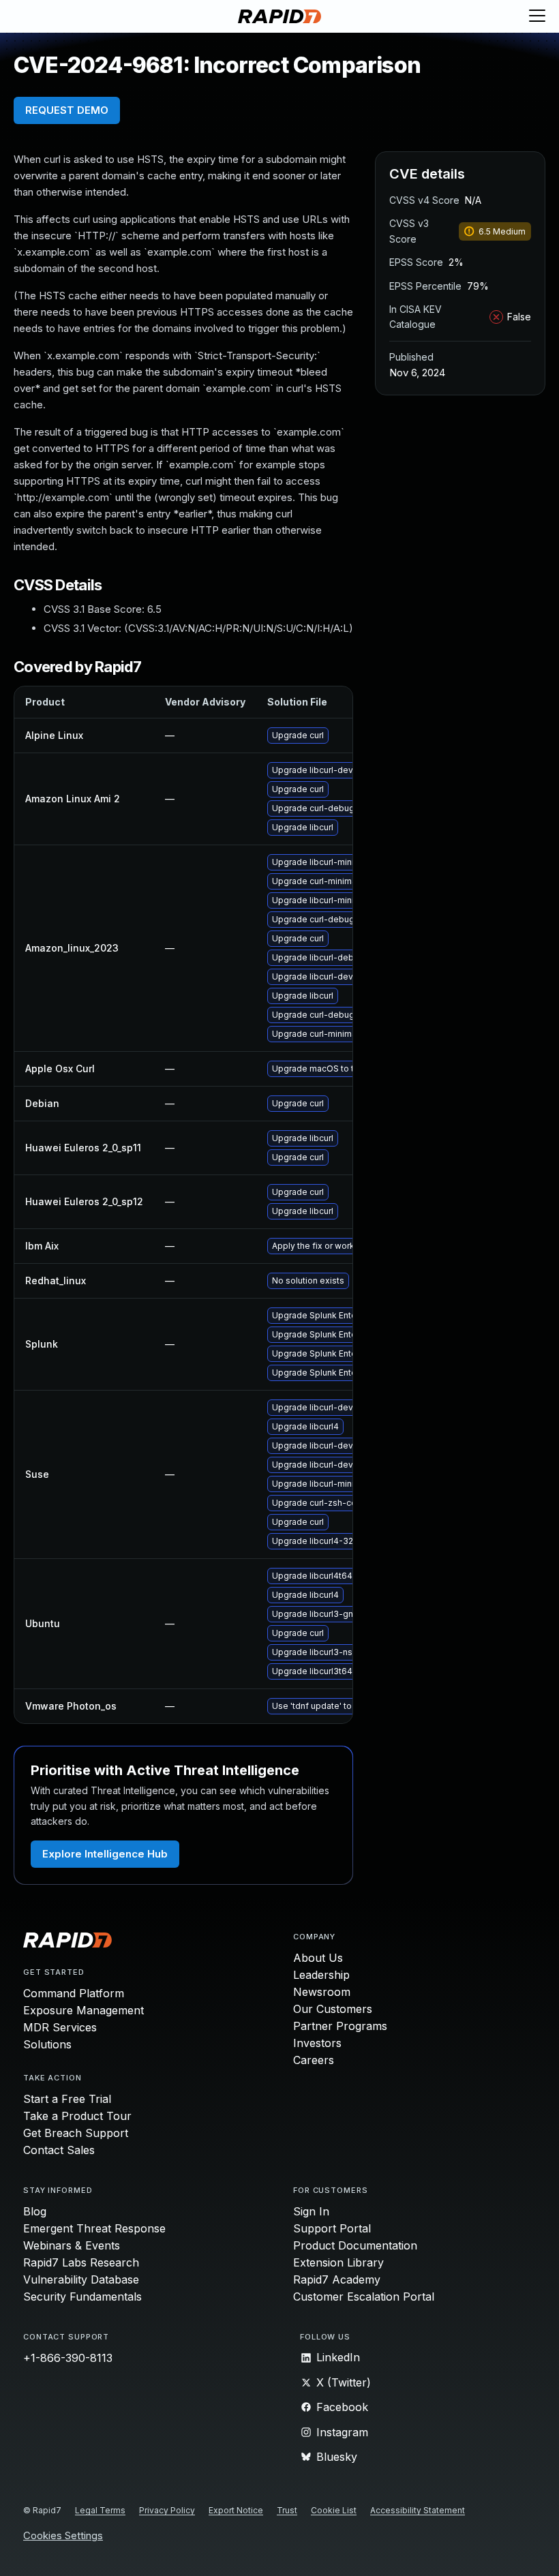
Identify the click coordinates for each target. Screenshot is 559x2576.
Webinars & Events (72, 2245)
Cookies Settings (63, 2536)
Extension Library (338, 2262)
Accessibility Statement (418, 2510)
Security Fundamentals (82, 2297)
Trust (287, 2510)
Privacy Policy (167, 2510)
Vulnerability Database (81, 2279)
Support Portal (332, 2228)
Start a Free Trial (67, 2099)
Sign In (311, 2211)
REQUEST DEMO (67, 110)
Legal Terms (100, 2510)
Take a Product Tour (77, 2116)
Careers (314, 2060)
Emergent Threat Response (94, 2228)
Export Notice (236, 2510)
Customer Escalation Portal (364, 2297)
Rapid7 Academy (337, 2279)
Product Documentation (355, 2245)
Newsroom (322, 1992)
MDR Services (60, 2027)
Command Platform (74, 1993)
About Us (318, 1958)
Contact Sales (59, 2150)
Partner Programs (340, 2026)
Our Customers (333, 2009)
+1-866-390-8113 (68, 2358)
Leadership (321, 1975)
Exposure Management (84, 2010)
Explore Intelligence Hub (105, 1854)
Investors (317, 2043)
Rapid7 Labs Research (81, 2262)
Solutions (47, 2044)
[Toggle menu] (537, 16)
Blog (35, 2211)
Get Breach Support (76, 2133)
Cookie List (334, 2510)
